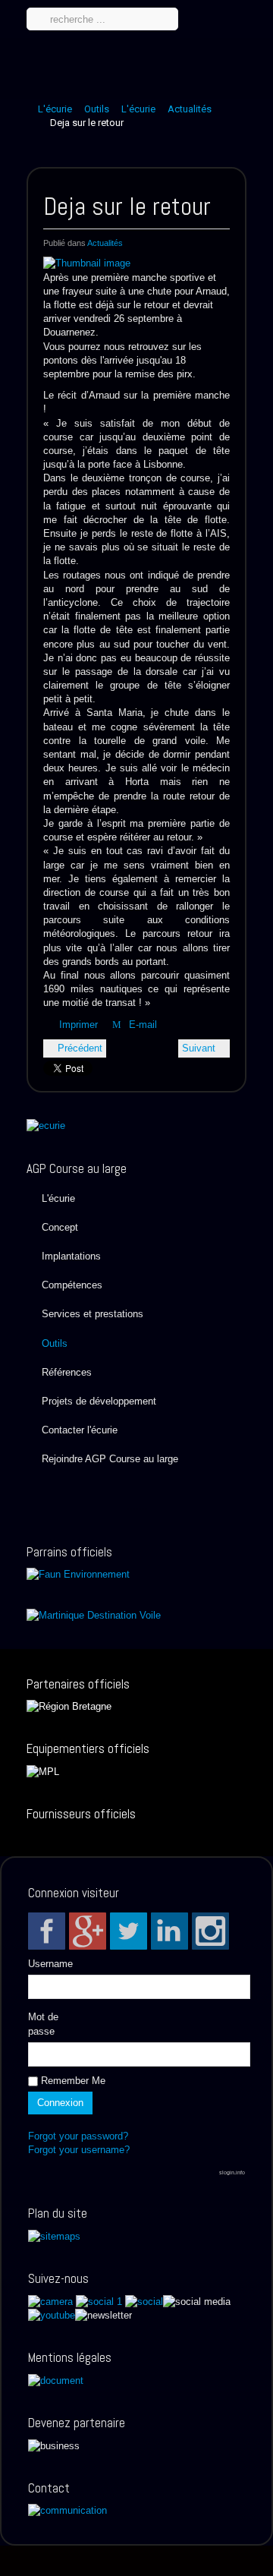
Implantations (71, 1256)
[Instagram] (210, 1931)
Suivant (200, 1048)
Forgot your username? (79, 2150)
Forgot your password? (78, 2136)
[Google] (88, 1931)
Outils (97, 109)
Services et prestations (93, 1314)
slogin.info (232, 2172)
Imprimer (78, 1025)
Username (50, 1964)
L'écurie (55, 109)
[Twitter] (129, 1931)
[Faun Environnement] (78, 1574)
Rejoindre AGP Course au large (110, 1459)
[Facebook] (47, 1931)
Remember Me (72, 2081)
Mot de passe (43, 2024)
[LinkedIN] (169, 1931)
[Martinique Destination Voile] (94, 1614)
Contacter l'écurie (80, 1430)
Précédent (78, 1048)
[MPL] (43, 1771)
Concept (60, 1227)
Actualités (190, 109)
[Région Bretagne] (69, 1706)
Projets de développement (99, 1401)
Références (67, 1372)
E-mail (141, 1025)
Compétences (72, 1285)
